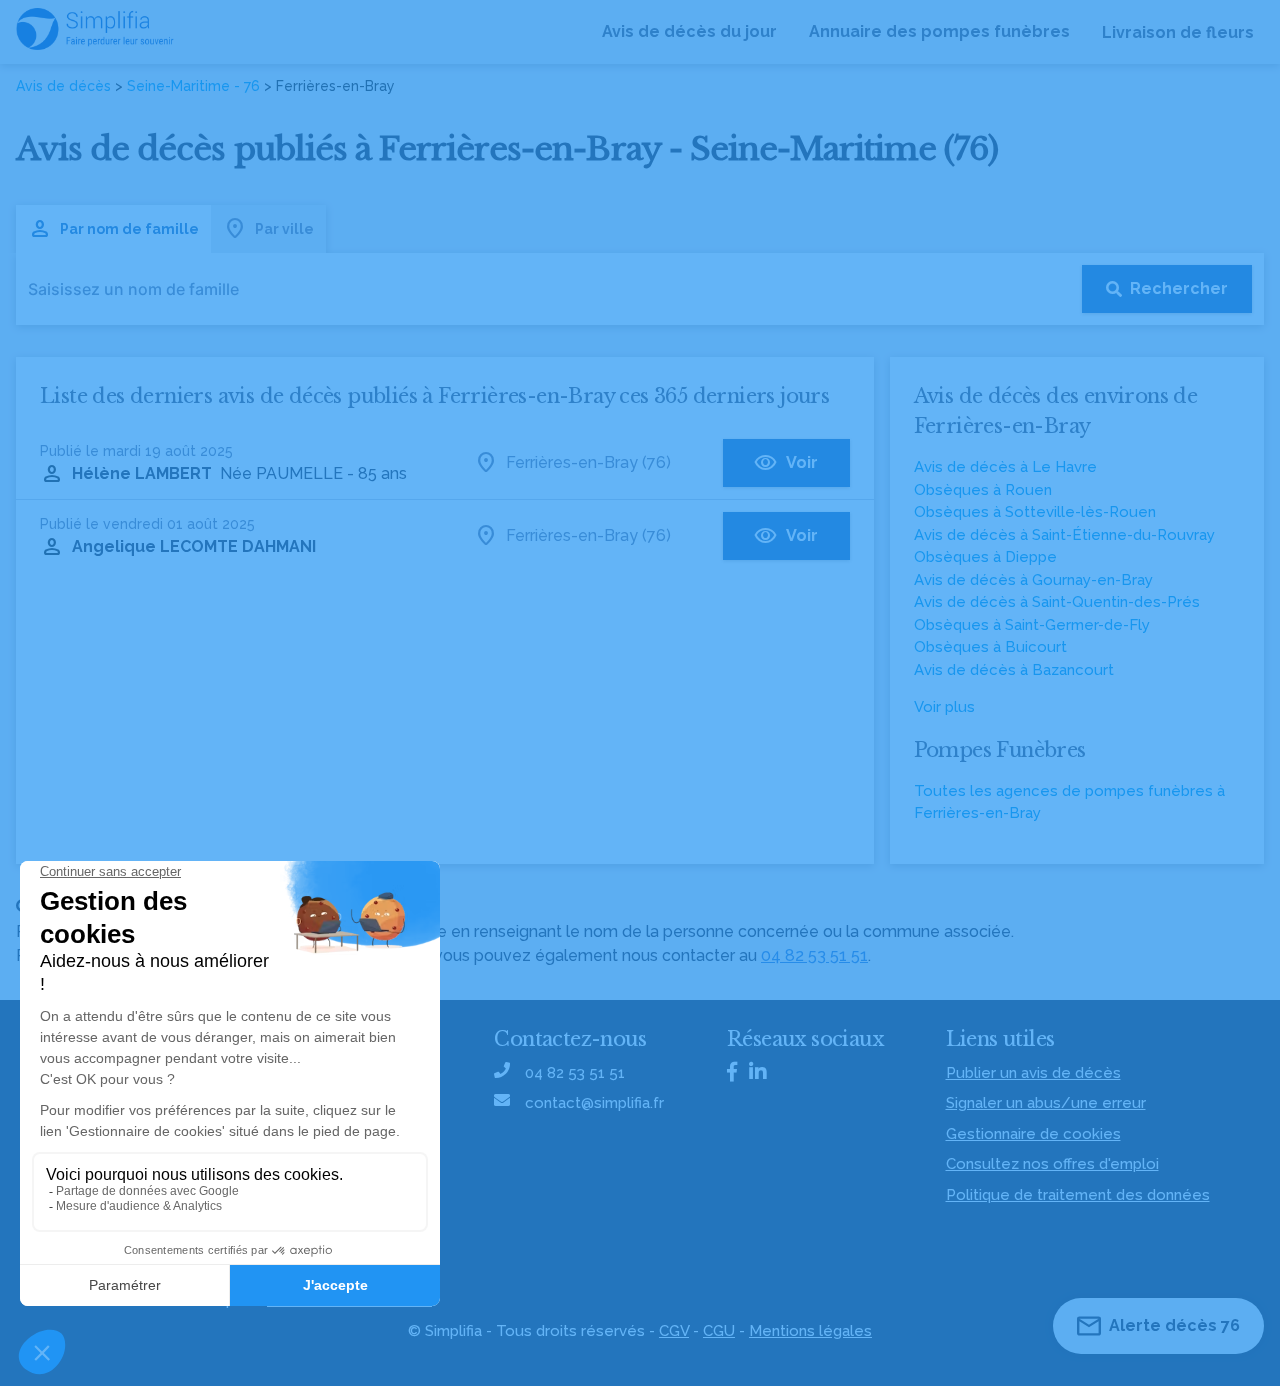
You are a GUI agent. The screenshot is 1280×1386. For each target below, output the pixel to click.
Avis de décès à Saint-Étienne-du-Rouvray (1064, 535)
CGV (674, 1331)
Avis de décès (63, 86)
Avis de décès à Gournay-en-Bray (1033, 580)
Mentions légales (810, 1331)
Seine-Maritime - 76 (193, 86)
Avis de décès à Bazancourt (1014, 670)
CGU (719, 1331)
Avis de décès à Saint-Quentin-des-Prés (1057, 602)
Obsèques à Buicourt (990, 647)
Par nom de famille (129, 229)
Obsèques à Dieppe (985, 557)
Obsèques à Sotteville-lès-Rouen (1035, 512)
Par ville (284, 229)
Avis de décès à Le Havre (1005, 467)
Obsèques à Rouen (983, 490)
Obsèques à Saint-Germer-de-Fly (1032, 625)
